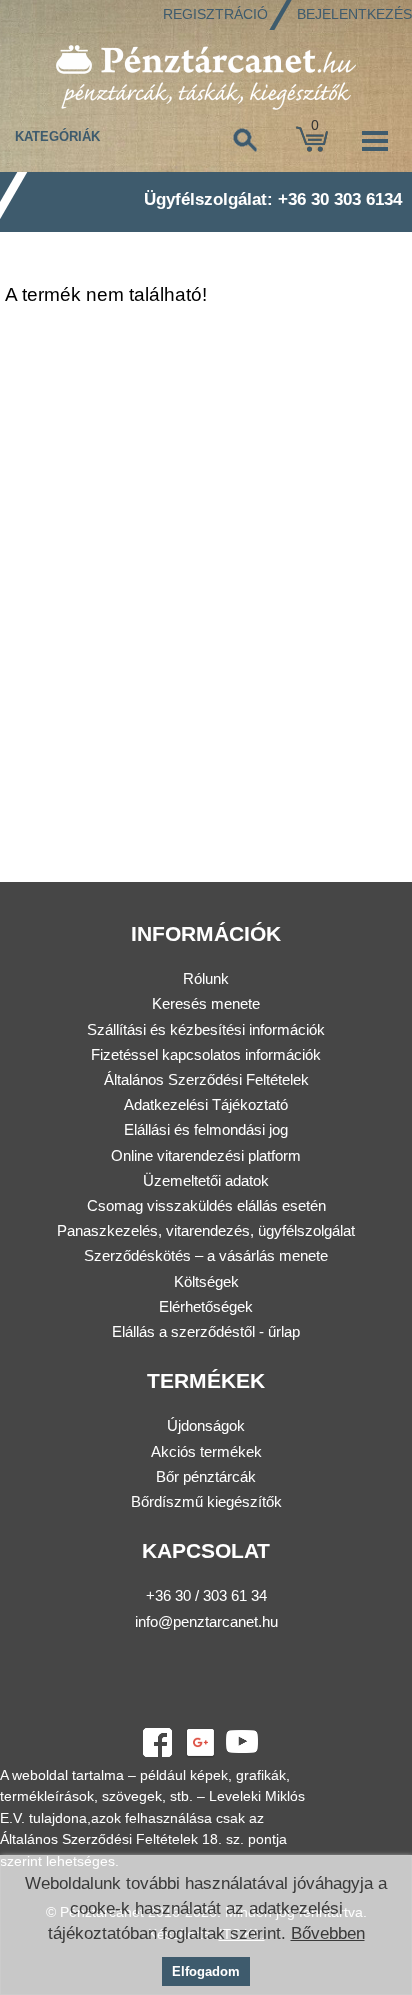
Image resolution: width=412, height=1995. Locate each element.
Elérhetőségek (206, 1306)
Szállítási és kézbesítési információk (206, 1029)
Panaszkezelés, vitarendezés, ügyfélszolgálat (206, 1230)
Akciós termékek (206, 1451)
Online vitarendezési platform (206, 1155)
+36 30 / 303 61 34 (206, 1595)
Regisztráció (215, 14)
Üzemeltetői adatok (206, 1180)
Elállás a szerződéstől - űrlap (206, 1331)
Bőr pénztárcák (206, 1476)
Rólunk (206, 978)
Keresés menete (206, 1003)
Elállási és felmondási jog (206, 1129)
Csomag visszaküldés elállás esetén (206, 1205)
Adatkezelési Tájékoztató (206, 1104)
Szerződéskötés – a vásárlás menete (206, 1255)
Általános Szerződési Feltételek (206, 1079)
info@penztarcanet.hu (206, 1621)
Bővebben (328, 1933)
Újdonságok (206, 1425)
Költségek (206, 1281)
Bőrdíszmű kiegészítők (206, 1501)
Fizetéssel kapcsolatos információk (206, 1054)
